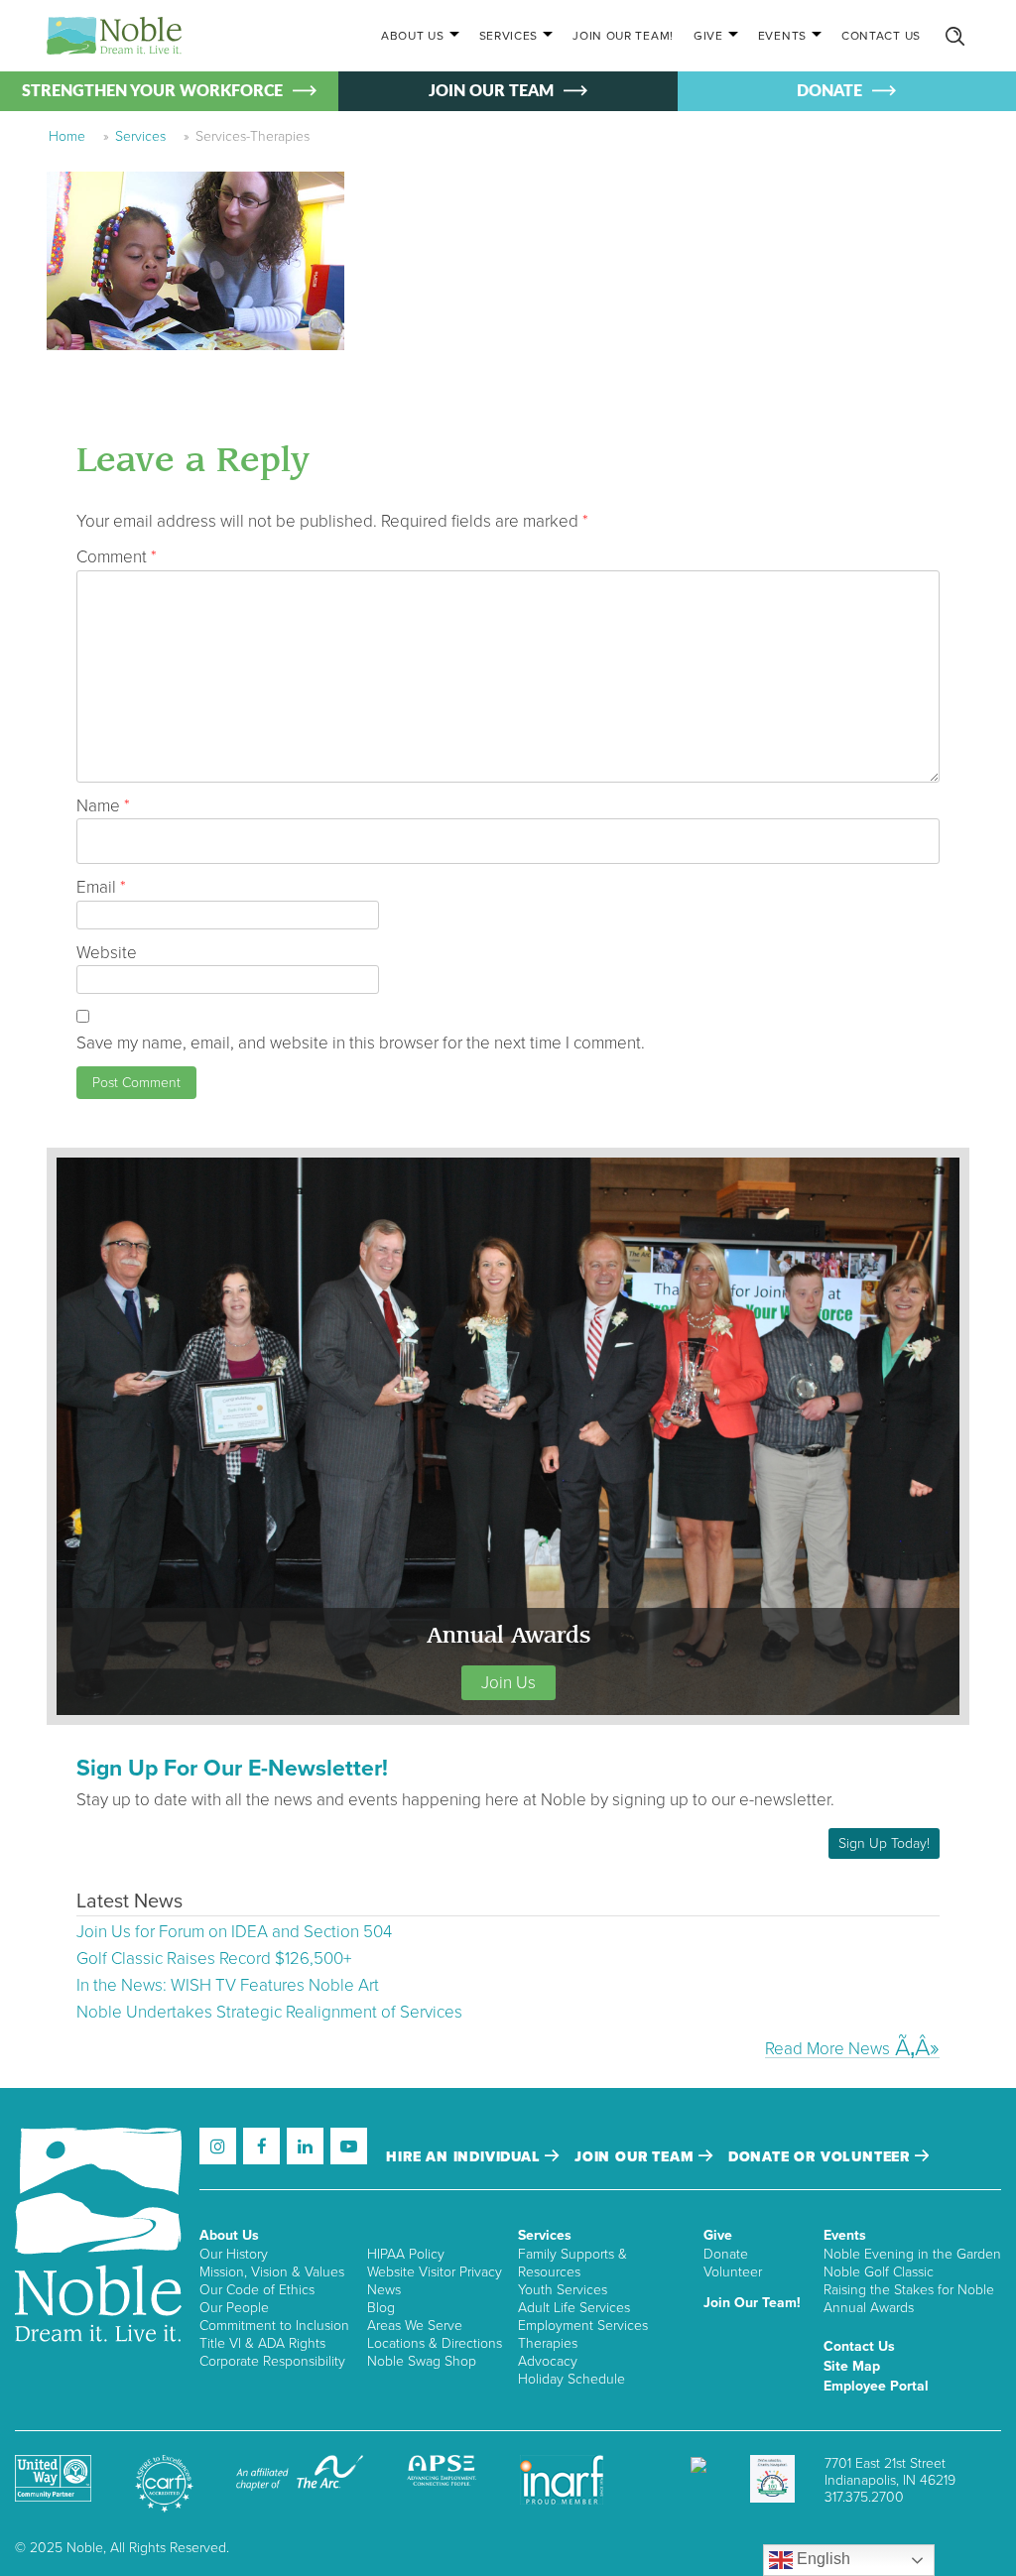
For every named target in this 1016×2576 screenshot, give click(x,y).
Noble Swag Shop (422, 2361)
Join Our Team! (623, 36)
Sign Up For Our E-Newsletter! (232, 1769)
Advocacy (548, 2361)
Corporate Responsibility (272, 2361)
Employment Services (583, 2326)
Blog (381, 2308)
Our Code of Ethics (257, 2290)
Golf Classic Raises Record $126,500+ (214, 1959)
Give (708, 36)
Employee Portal (876, 2386)
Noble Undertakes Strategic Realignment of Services (269, 2012)
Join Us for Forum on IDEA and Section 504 (234, 1932)
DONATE (829, 91)
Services (509, 36)
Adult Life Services (574, 2308)
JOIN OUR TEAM (491, 91)
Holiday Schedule (571, 2379)
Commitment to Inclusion (274, 2326)
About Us (413, 36)
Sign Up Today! (884, 1843)
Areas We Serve (415, 2326)
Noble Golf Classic (879, 2272)
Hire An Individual (465, 2157)
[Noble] (114, 36)
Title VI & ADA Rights (262, 2343)
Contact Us (881, 36)
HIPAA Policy (406, 2254)
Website (107, 953)
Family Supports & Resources (572, 2263)
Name (103, 806)
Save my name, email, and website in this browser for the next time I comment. (361, 1043)
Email (101, 887)
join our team (636, 2157)
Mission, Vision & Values (272, 2272)
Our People (234, 2308)
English (822, 2559)
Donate (726, 2254)
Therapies (548, 2343)
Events (782, 36)
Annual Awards (869, 2308)
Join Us (508, 1683)
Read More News (827, 2048)
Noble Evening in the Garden (912, 2254)
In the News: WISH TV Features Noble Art (228, 1985)
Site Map (852, 2366)
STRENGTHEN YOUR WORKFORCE (152, 91)
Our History (234, 2254)
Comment (117, 557)
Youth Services (563, 2290)
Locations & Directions (435, 2343)
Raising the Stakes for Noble (909, 2290)
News (384, 2290)
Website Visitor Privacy (435, 2272)
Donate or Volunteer (822, 2157)
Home (67, 136)
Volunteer (733, 2272)
